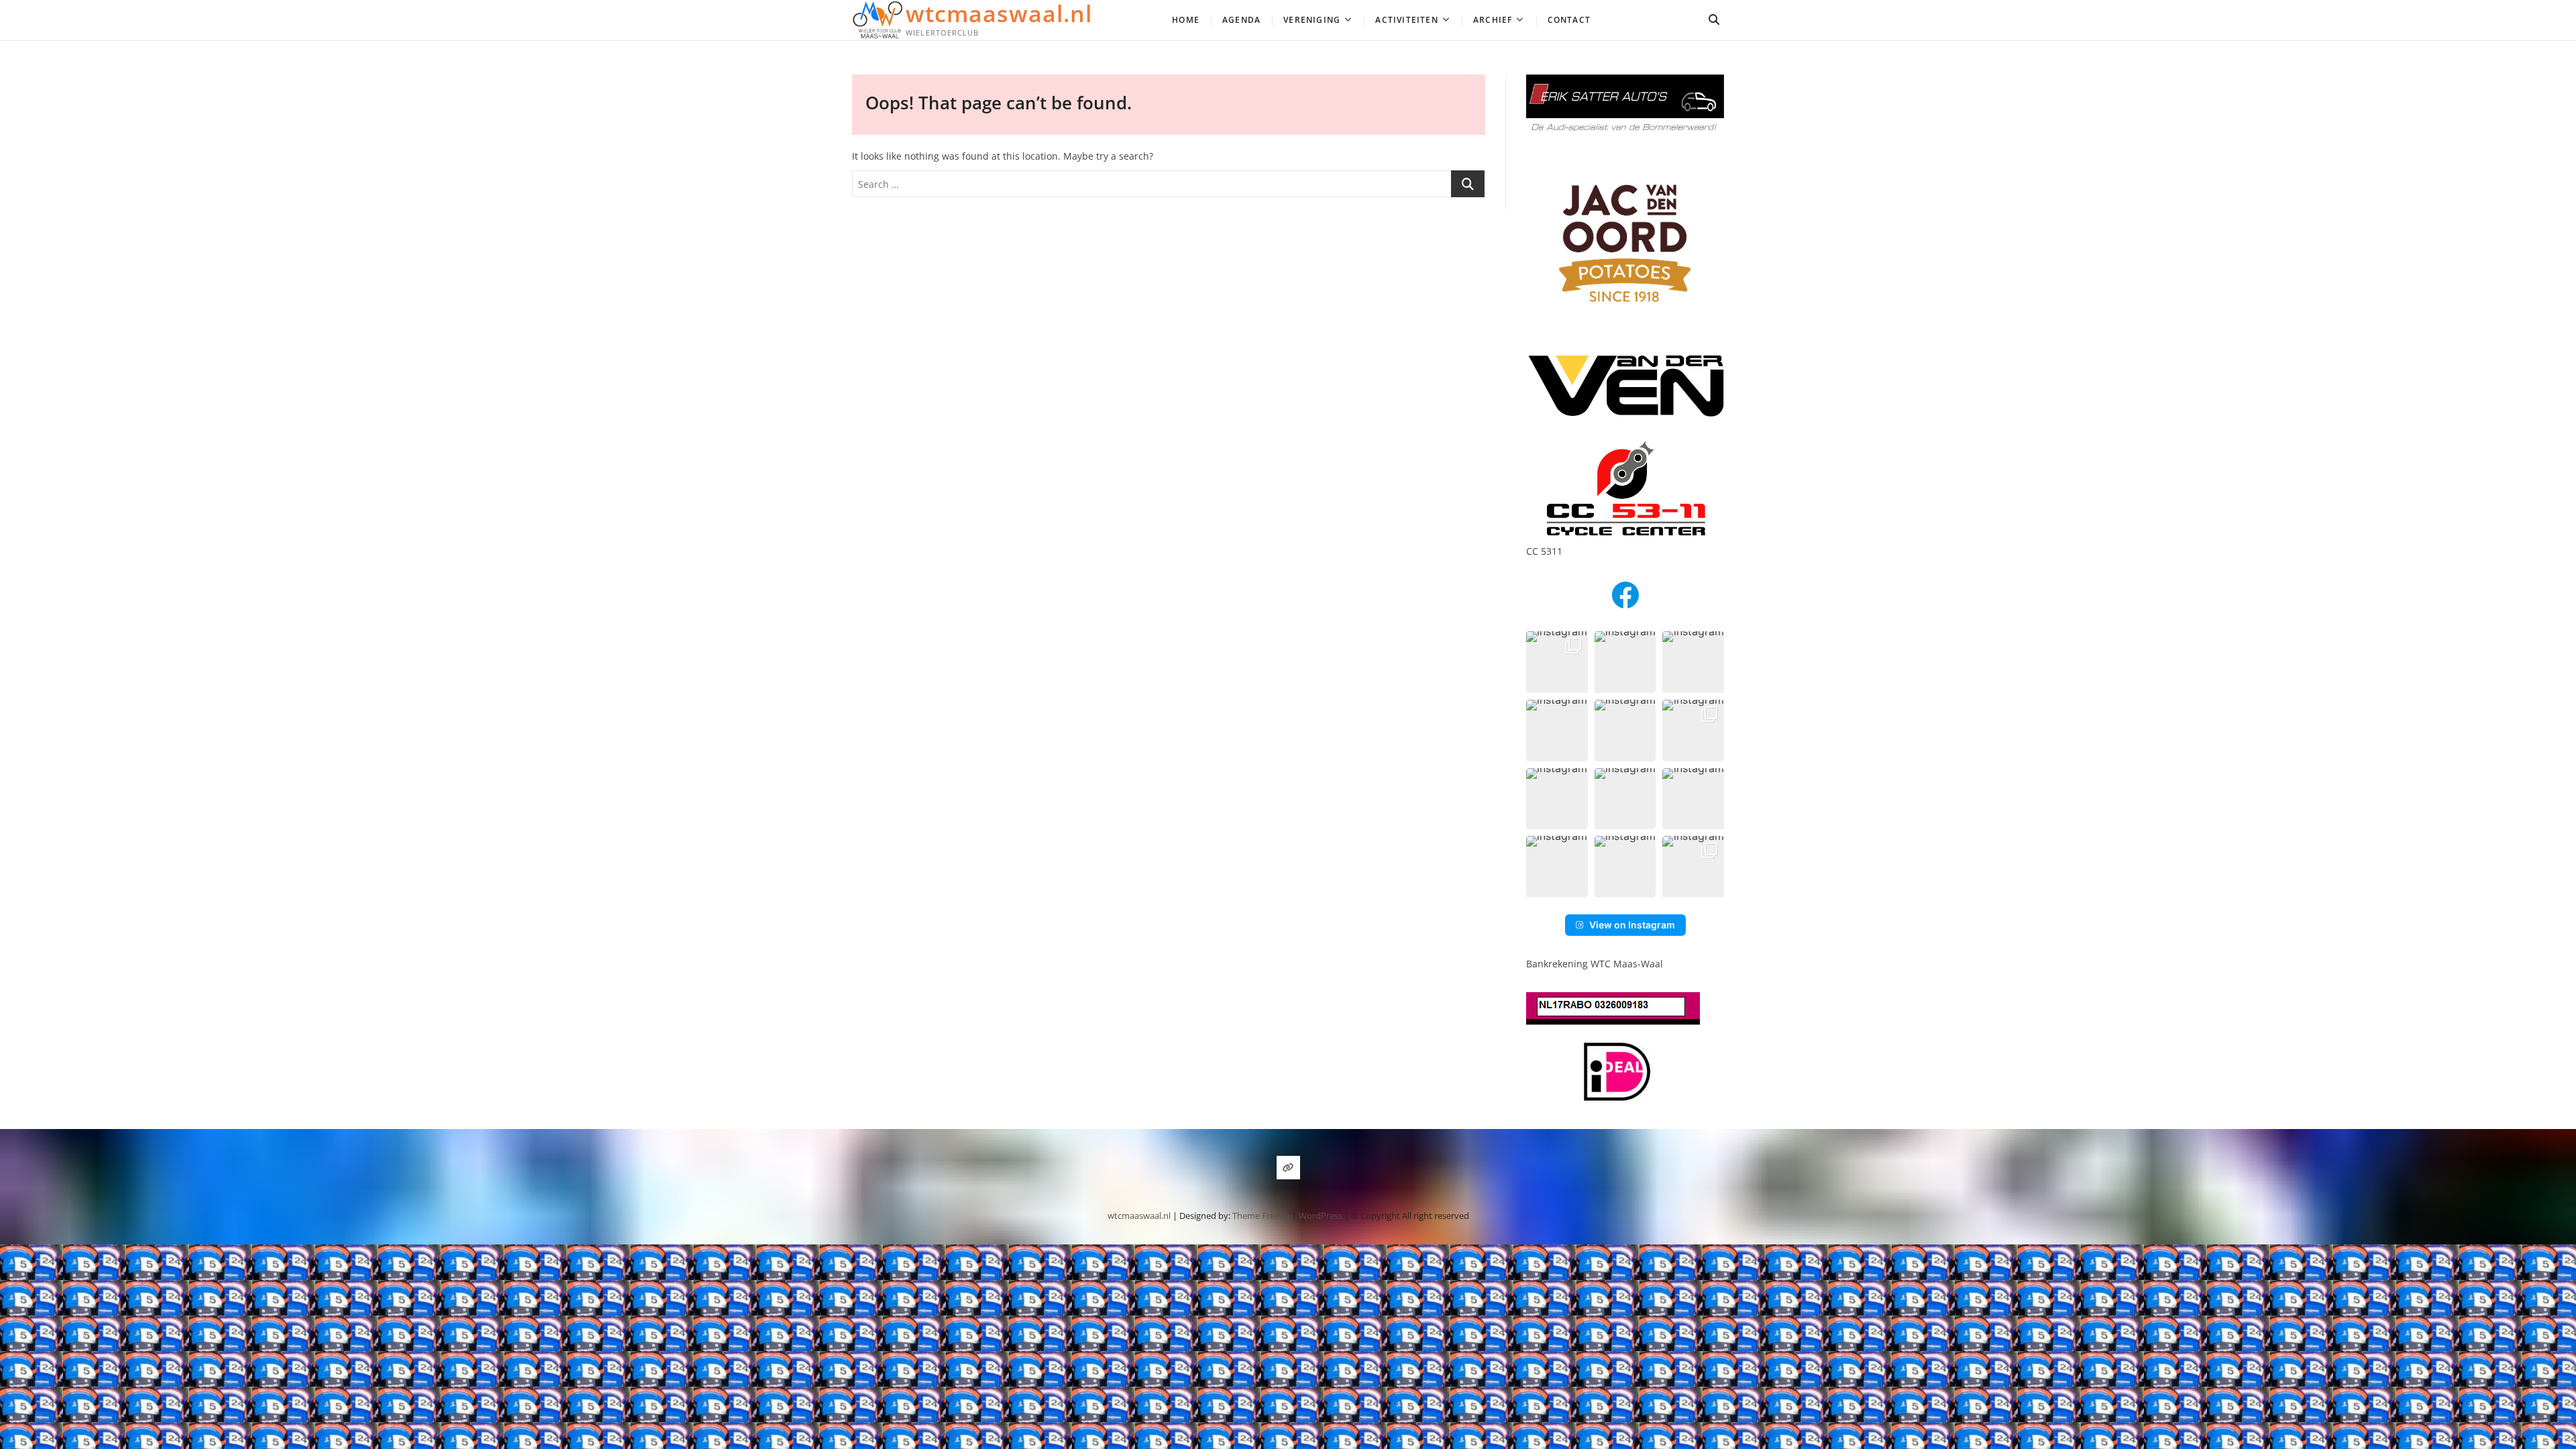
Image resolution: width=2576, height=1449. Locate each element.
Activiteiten (1406, 20)
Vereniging (1312, 20)
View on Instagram (1632, 925)
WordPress (1321, 1216)
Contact (1569, 20)
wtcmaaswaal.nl (999, 13)
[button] (1557, 662)
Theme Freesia (1261, 1216)
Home (1186, 20)
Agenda (1241, 20)
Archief (1493, 20)
